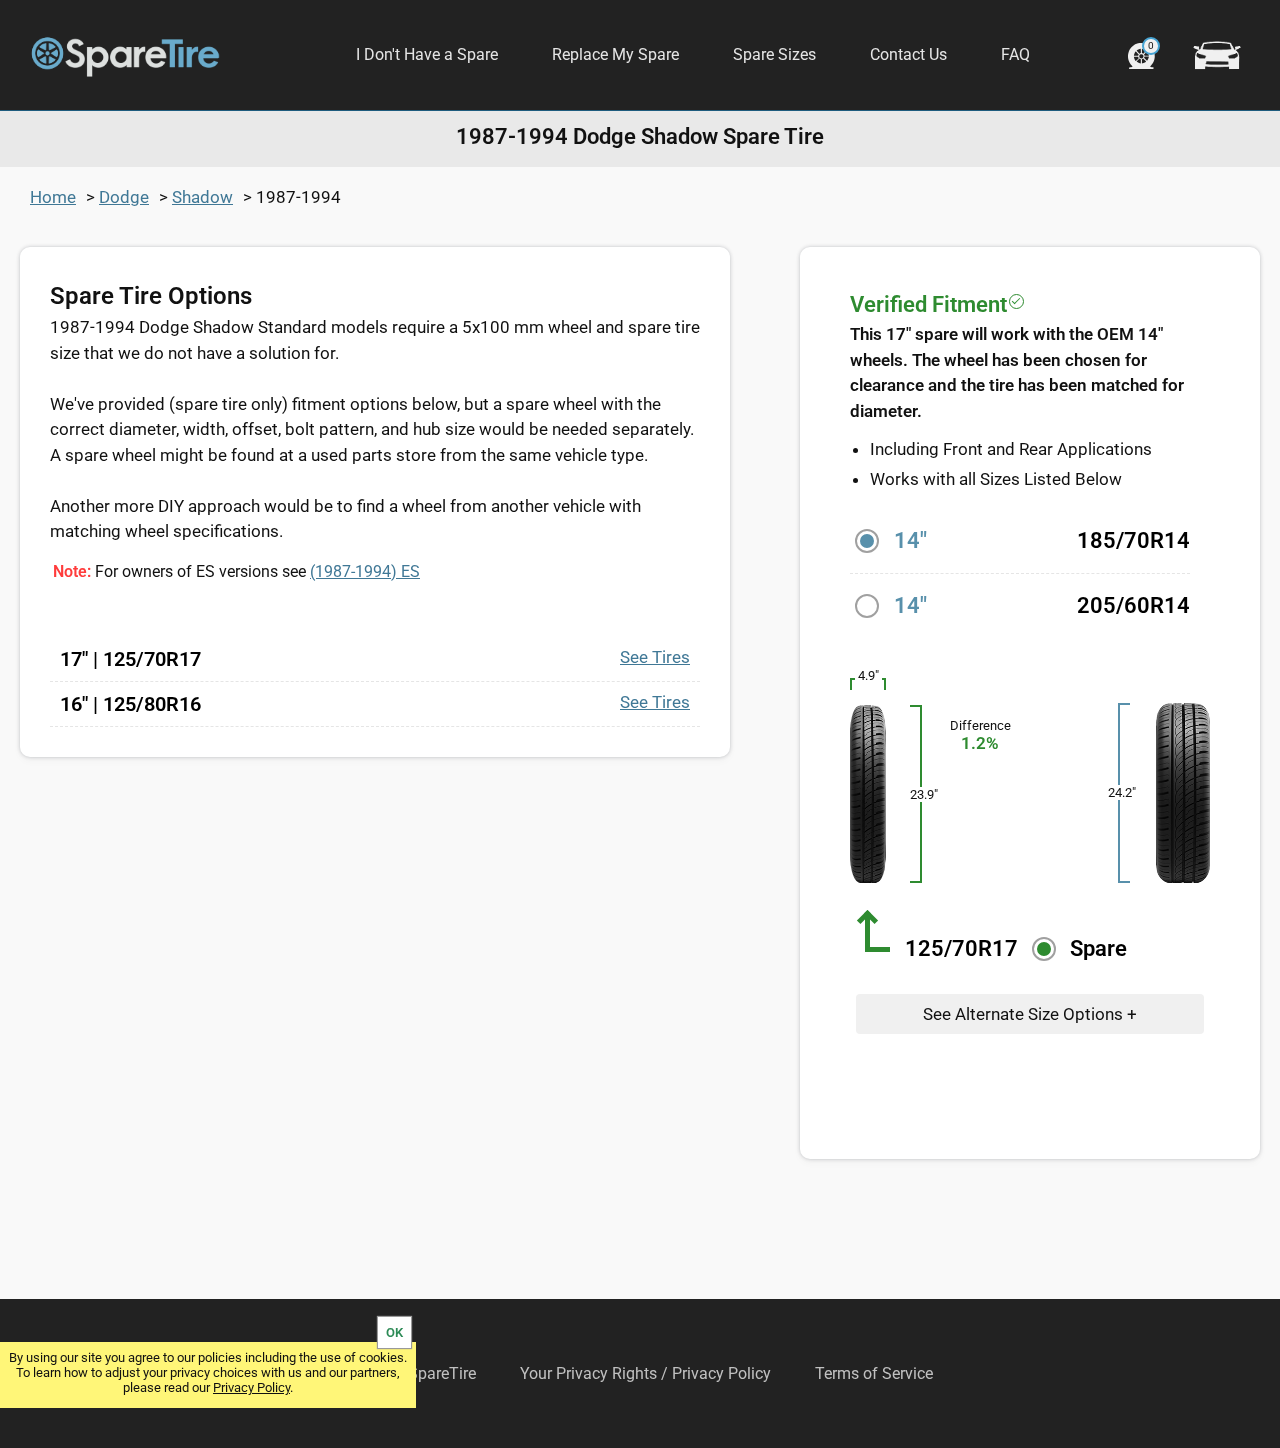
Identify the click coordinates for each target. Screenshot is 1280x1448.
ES (365, 571)
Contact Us (908, 54)
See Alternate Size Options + (1030, 1014)
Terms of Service (874, 1373)
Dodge (124, 197)
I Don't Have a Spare (427, 54)
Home (53, 197)
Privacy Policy (251, 1387)
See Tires (655, 657)
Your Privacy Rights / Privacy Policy (645, 1373)
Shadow (202, 197)
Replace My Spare (615, 54)
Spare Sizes (774, 54)
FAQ (1015, 54)
